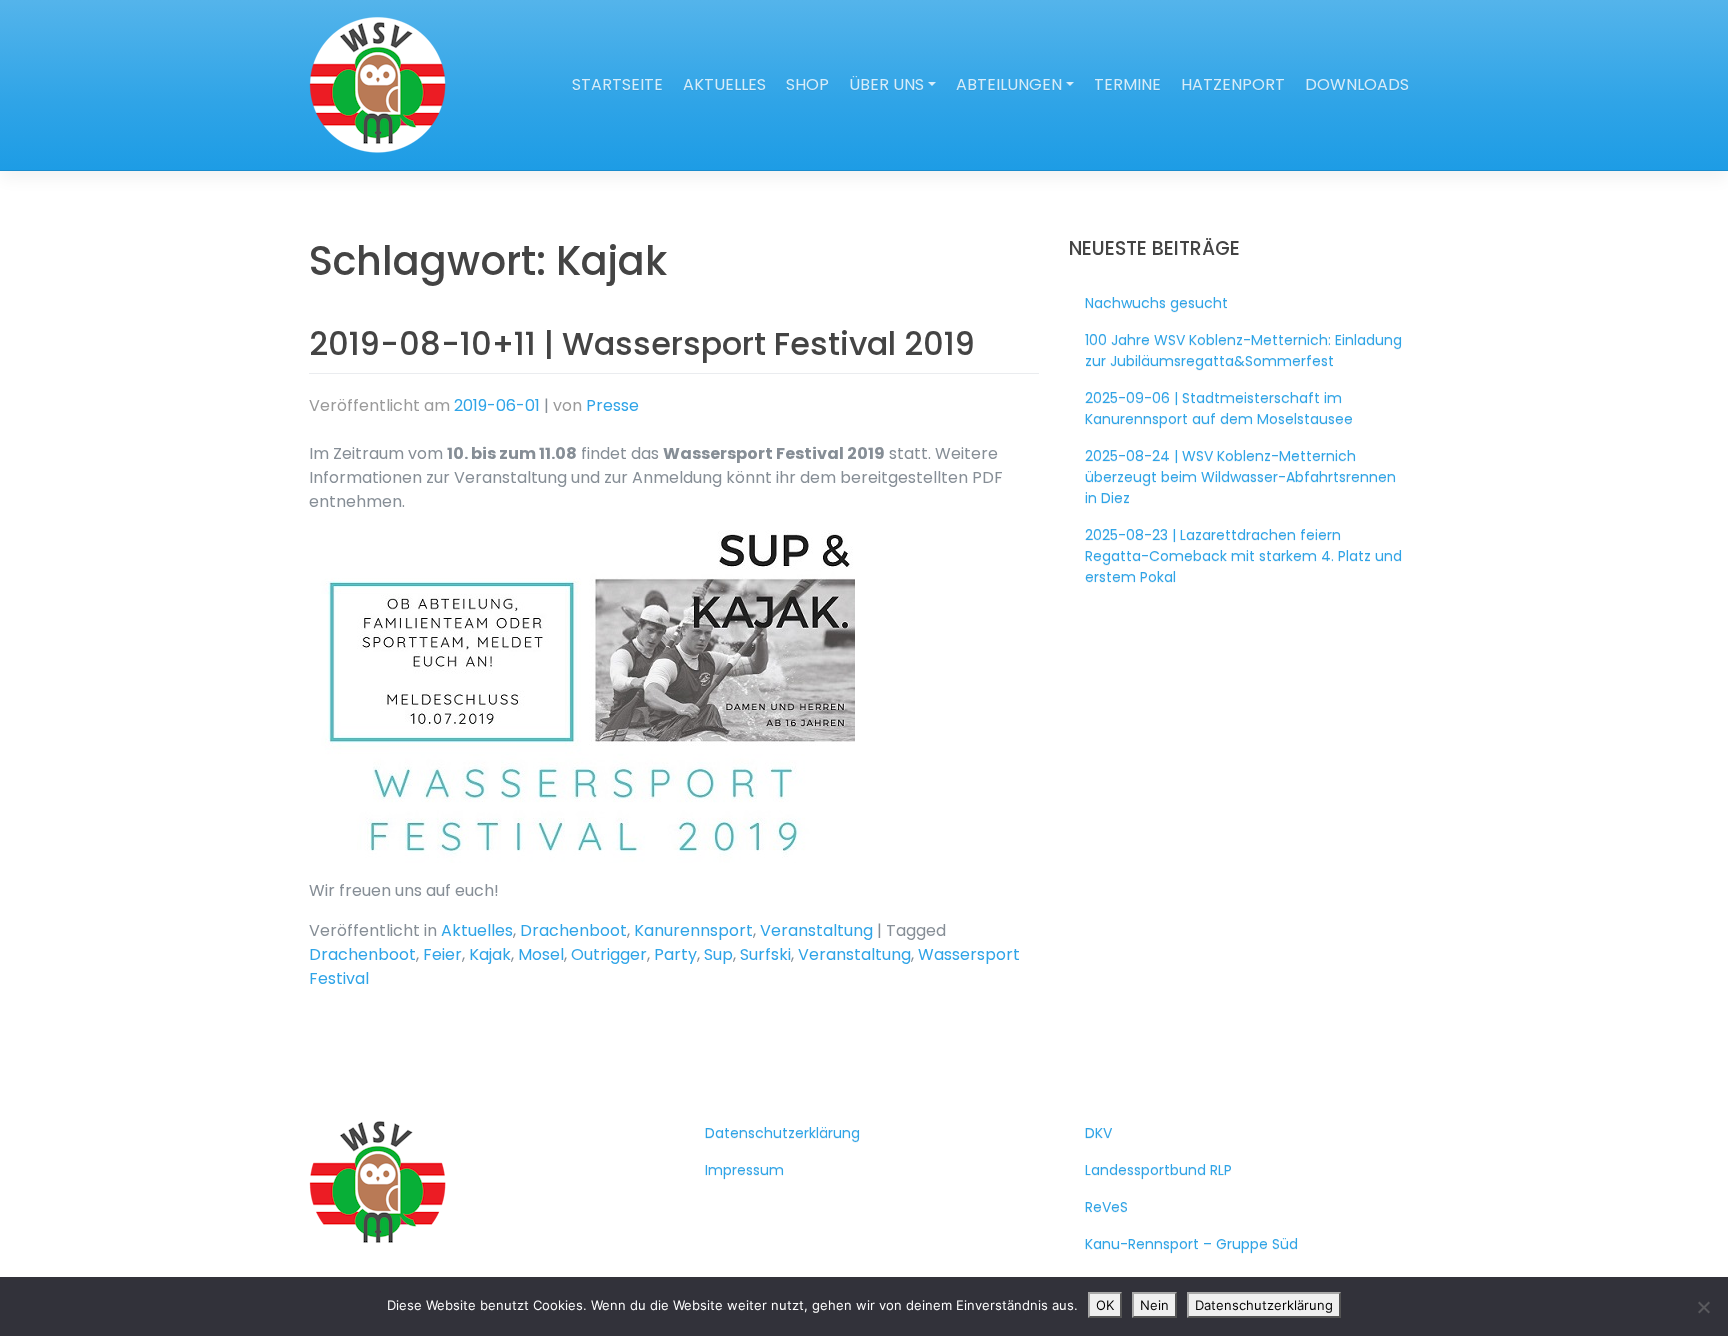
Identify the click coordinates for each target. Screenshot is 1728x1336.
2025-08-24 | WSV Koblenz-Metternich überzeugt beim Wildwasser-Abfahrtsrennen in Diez (1240, 477)
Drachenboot (573, 930)
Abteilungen (1009, 84)
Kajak (490, 954)
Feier (442, 954)
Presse (612, 405)
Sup (718, 954)
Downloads (1357, 84)
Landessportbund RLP (1158, 1170)
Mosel (541, 954)
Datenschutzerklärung (782, 1133)
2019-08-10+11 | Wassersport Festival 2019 (642, 343)
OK (1105, 1305)
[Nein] (1703, 1307)
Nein (1154, 1305)
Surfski (765, 954)
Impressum (744, 1170)
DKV (1098, 1133)
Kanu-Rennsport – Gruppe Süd (1191, 1244)
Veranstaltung (816, 930)
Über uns (886, 84)
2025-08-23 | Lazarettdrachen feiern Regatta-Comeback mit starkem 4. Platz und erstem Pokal (1243, 556)
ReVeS (1106, 1207)
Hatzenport (1233, 84)
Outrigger (609, 954)
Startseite (617, 84)
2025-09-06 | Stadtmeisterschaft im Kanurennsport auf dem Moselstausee (1219, 408)
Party (675, 954)
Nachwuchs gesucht (1156, 303)
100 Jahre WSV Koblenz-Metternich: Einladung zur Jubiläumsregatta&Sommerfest (1243, 350)
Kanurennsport (693, 930)
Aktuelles (724, 84)
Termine (1127, 84)
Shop (807, 84)
